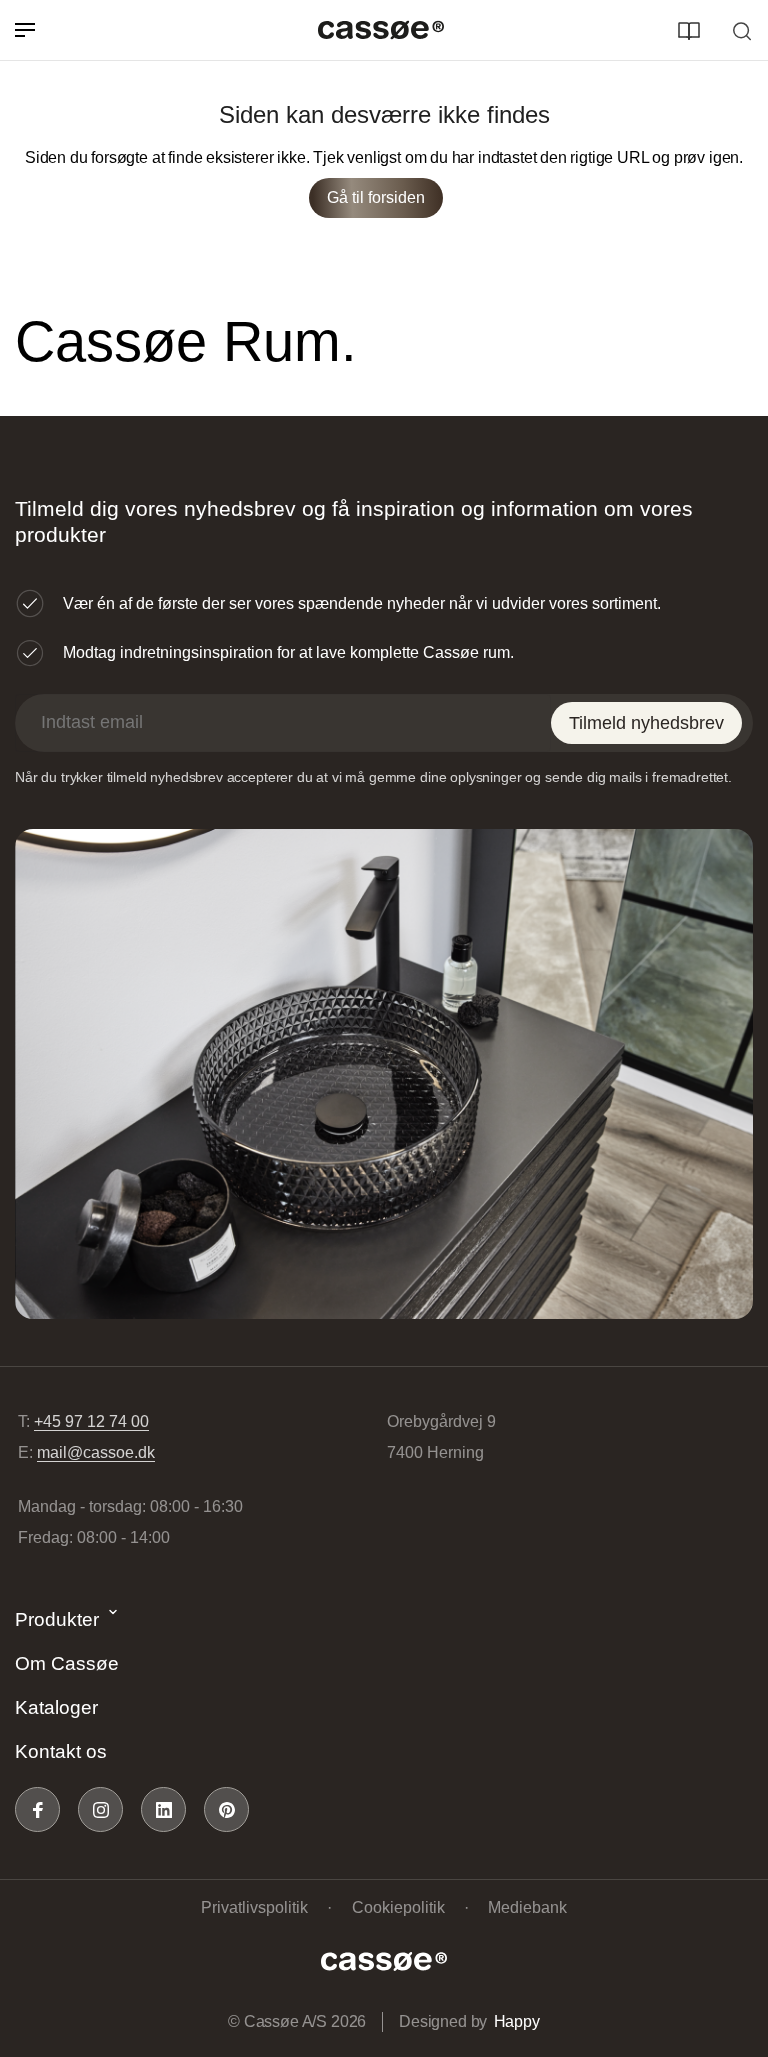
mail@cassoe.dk (96, 1452)
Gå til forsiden (376, 197)
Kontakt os (61, 1751)
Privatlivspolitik (254, 1907)
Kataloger (56, 1707)
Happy (517, 2021)
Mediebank (527, 1907)
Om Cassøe (67, 1663)
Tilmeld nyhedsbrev (646, 723)
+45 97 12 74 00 (91, 1421)
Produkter (57, 1619)
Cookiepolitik (398, 1907)
